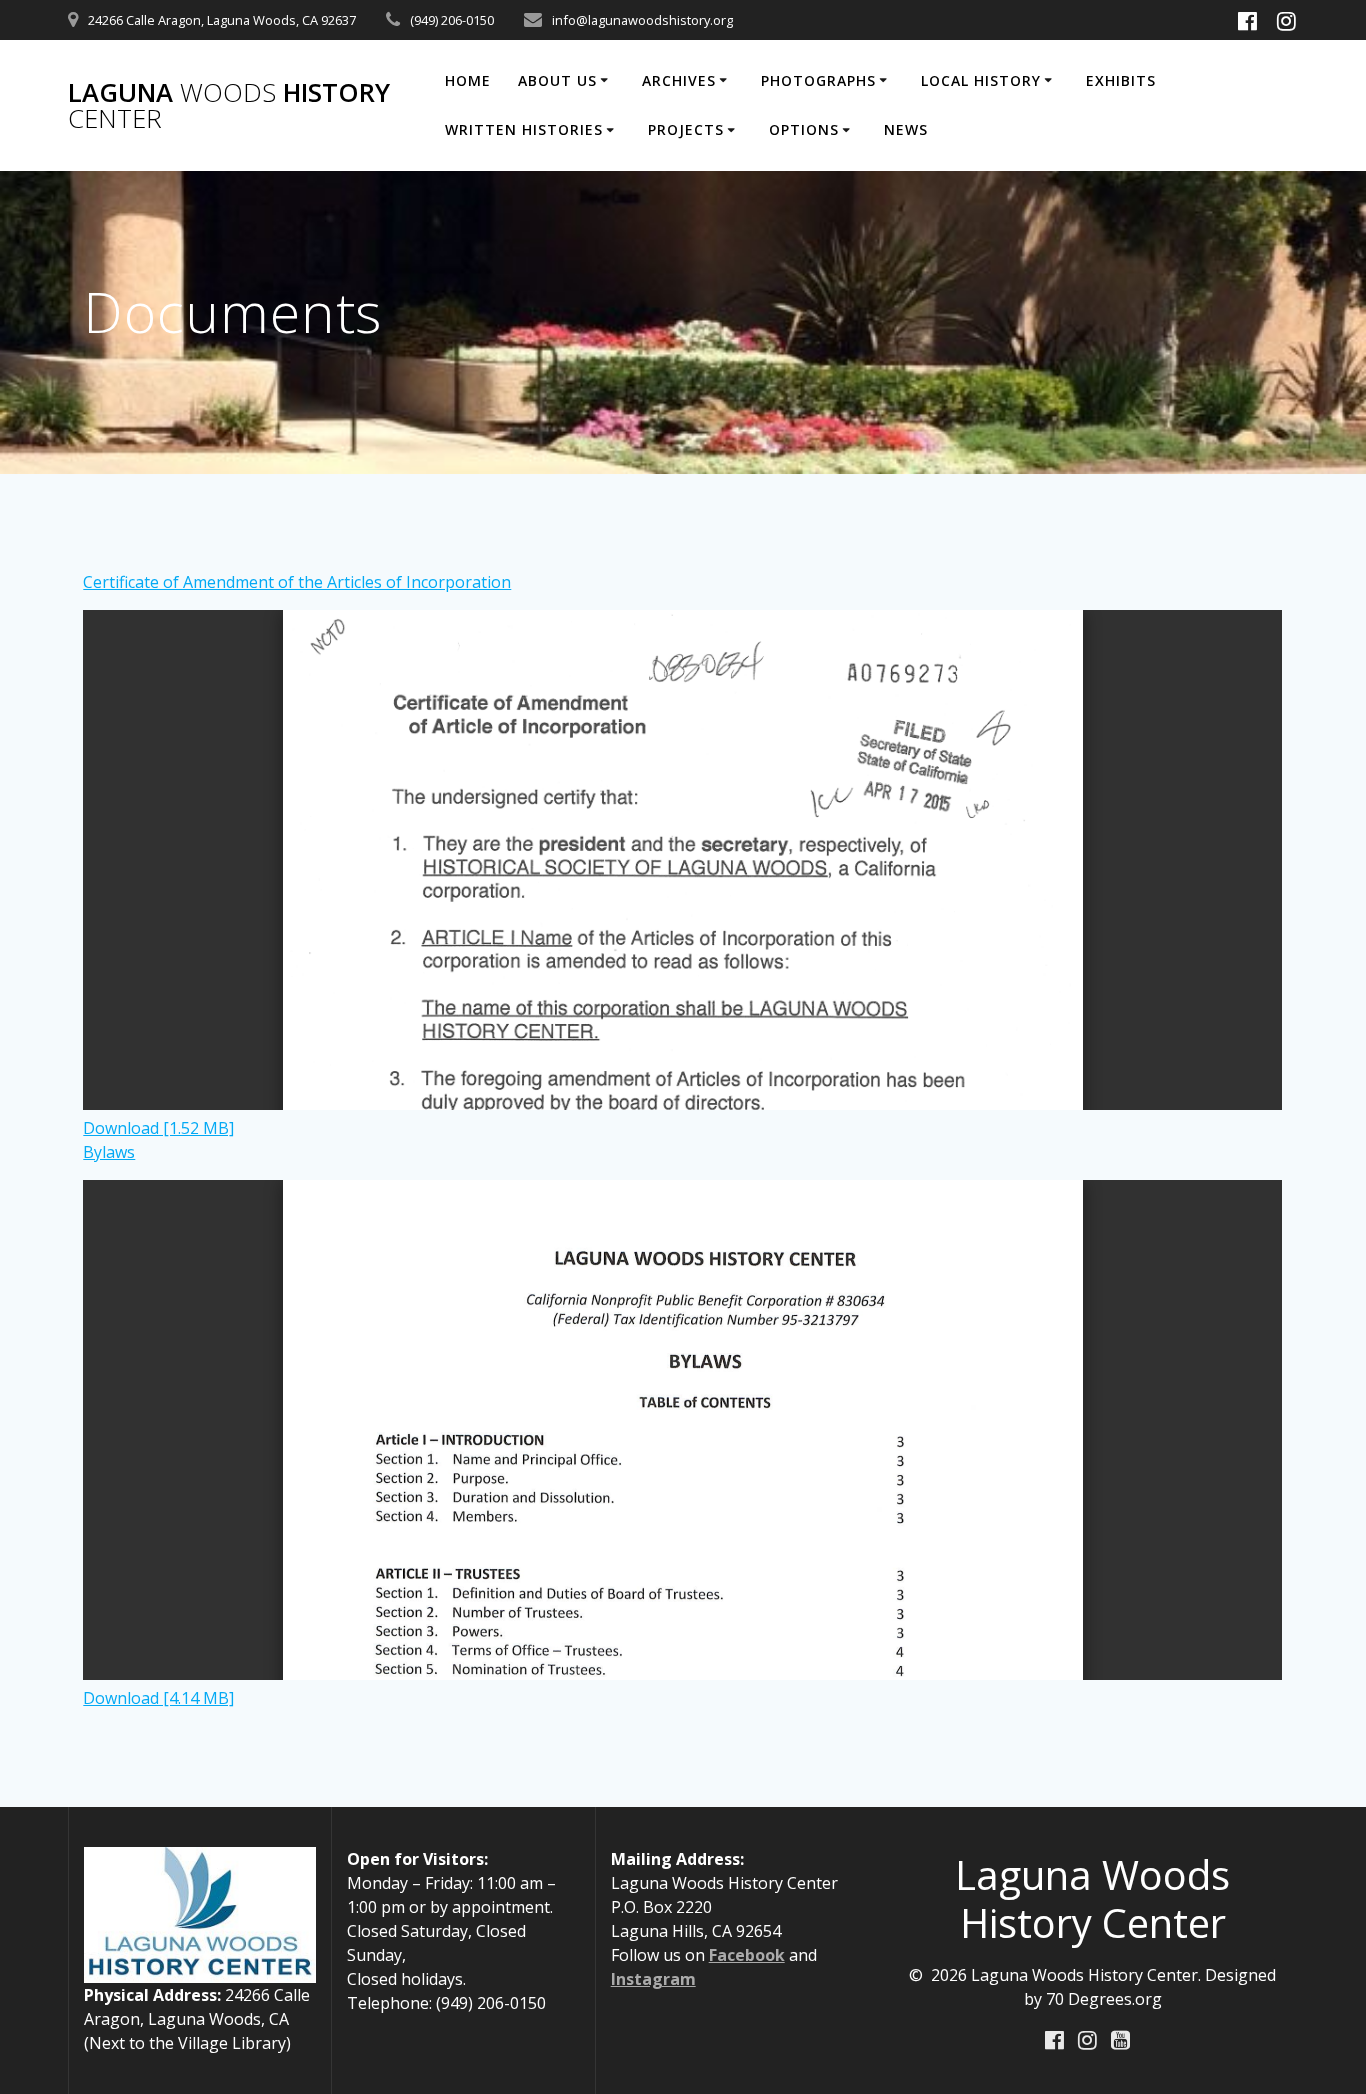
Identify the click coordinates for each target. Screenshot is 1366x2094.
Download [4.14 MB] (158, 1698)
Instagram (653, 1979)
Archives (679, 80)
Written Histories (524, 129)
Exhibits (1121, 80)
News (906, 129)
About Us (557, 80)
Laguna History (229, 105)
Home (468, 80)
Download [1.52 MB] (158, 1128)
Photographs (818, 80)
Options (804, 129)
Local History (981, 80)
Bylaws (109, 1152)
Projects (686, 129)
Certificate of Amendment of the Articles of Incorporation (297, 582)
